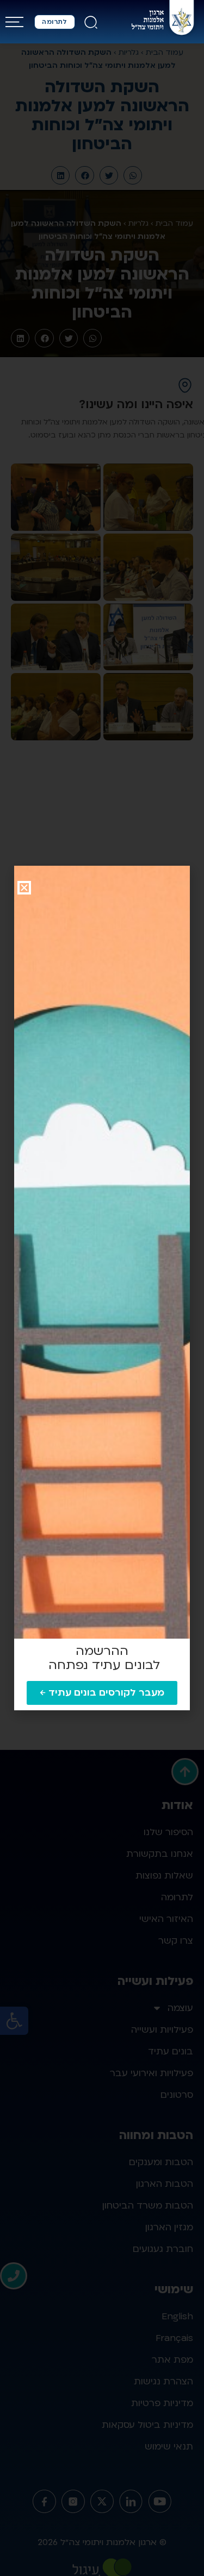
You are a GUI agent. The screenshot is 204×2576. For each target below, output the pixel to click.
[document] (102, 1288)
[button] (24, 888)
